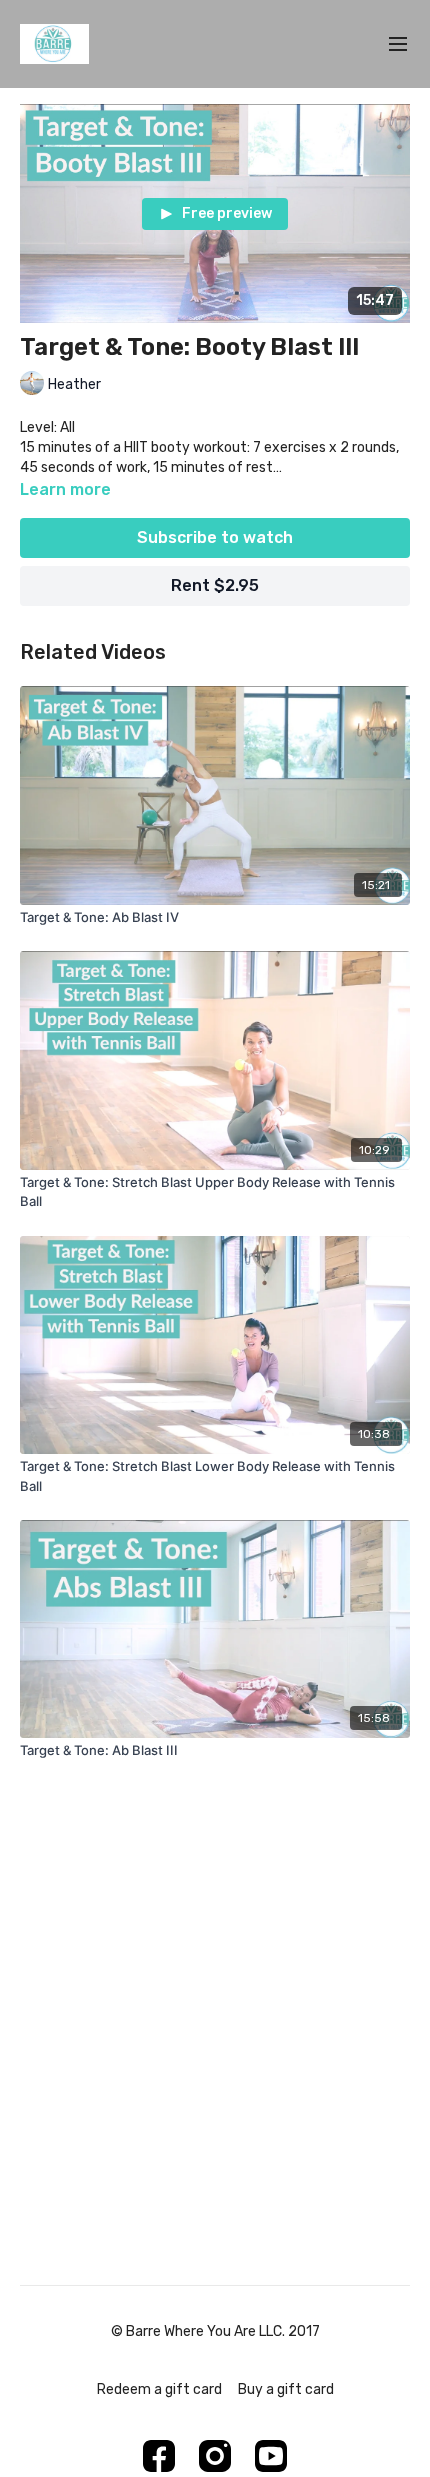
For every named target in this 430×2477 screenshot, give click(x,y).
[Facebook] (159, 2456)
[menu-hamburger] (398, 44)
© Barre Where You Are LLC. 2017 (215, 2332)
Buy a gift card (286, 2389)
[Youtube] (271, 2456)
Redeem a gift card (159, 2389)
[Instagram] (215, 2456)
